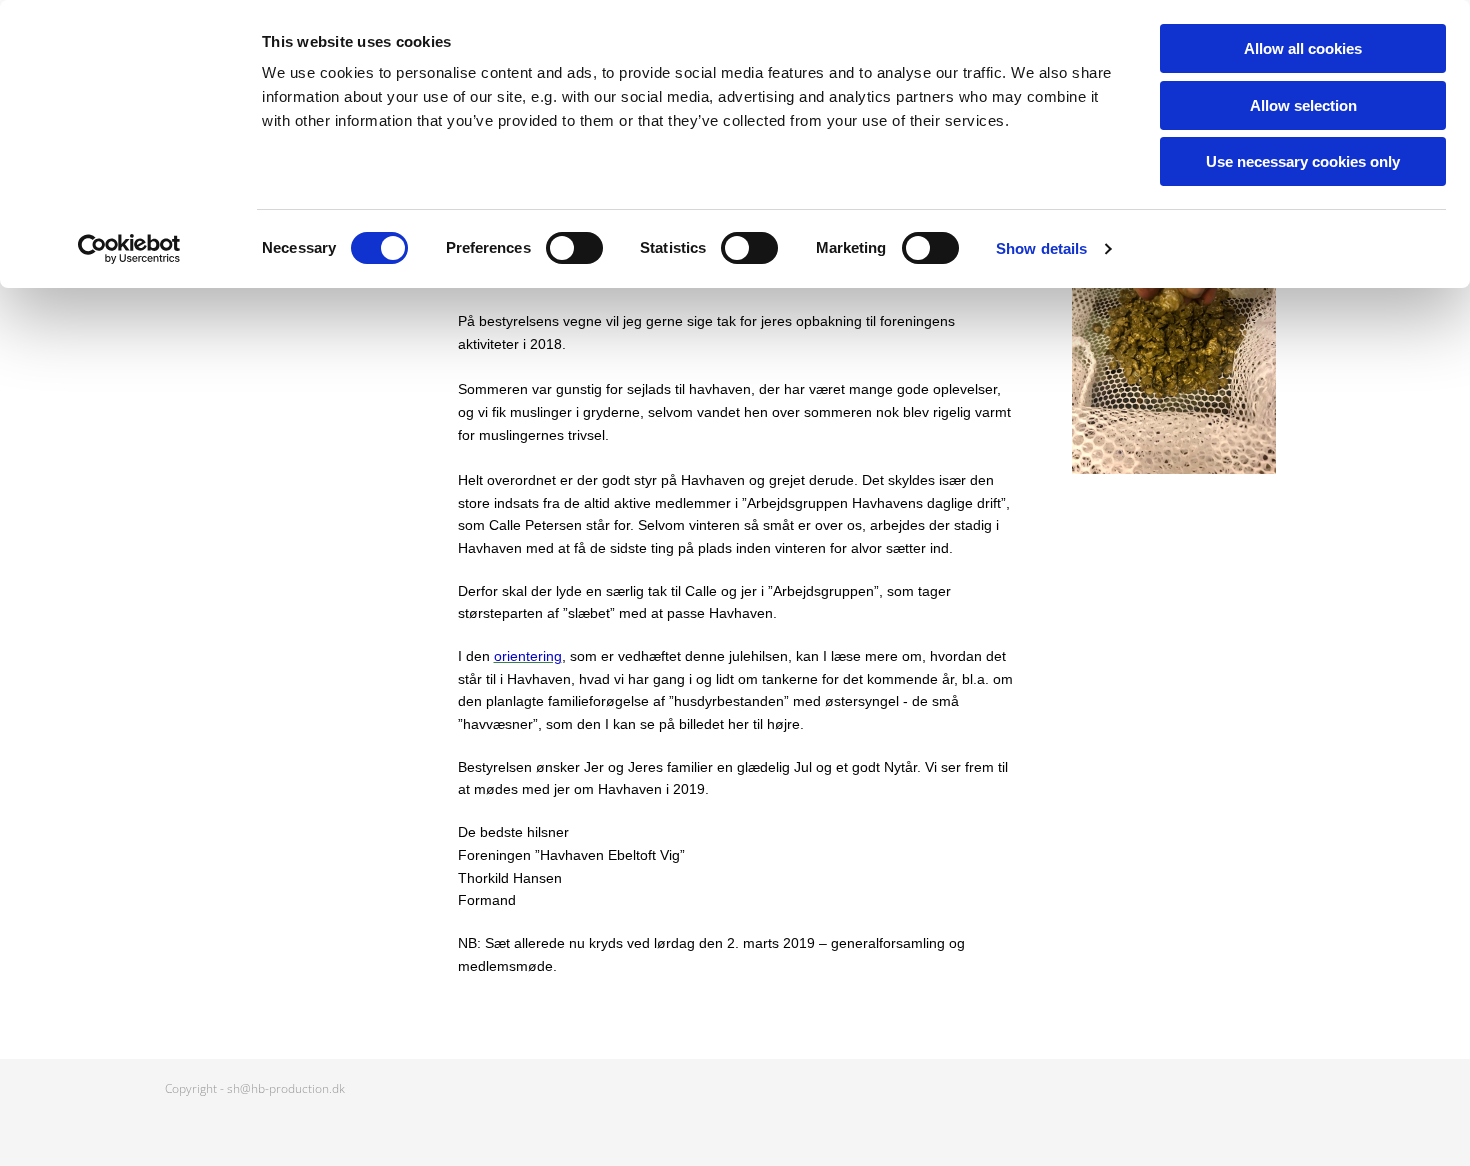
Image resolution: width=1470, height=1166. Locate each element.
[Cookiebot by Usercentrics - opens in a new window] (129, 249)
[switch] (574, 248)
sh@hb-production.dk (286, 1088)
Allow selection (1303, 105)
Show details (1041, 248)
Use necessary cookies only (1303, 161)
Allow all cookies (1303, 48)
